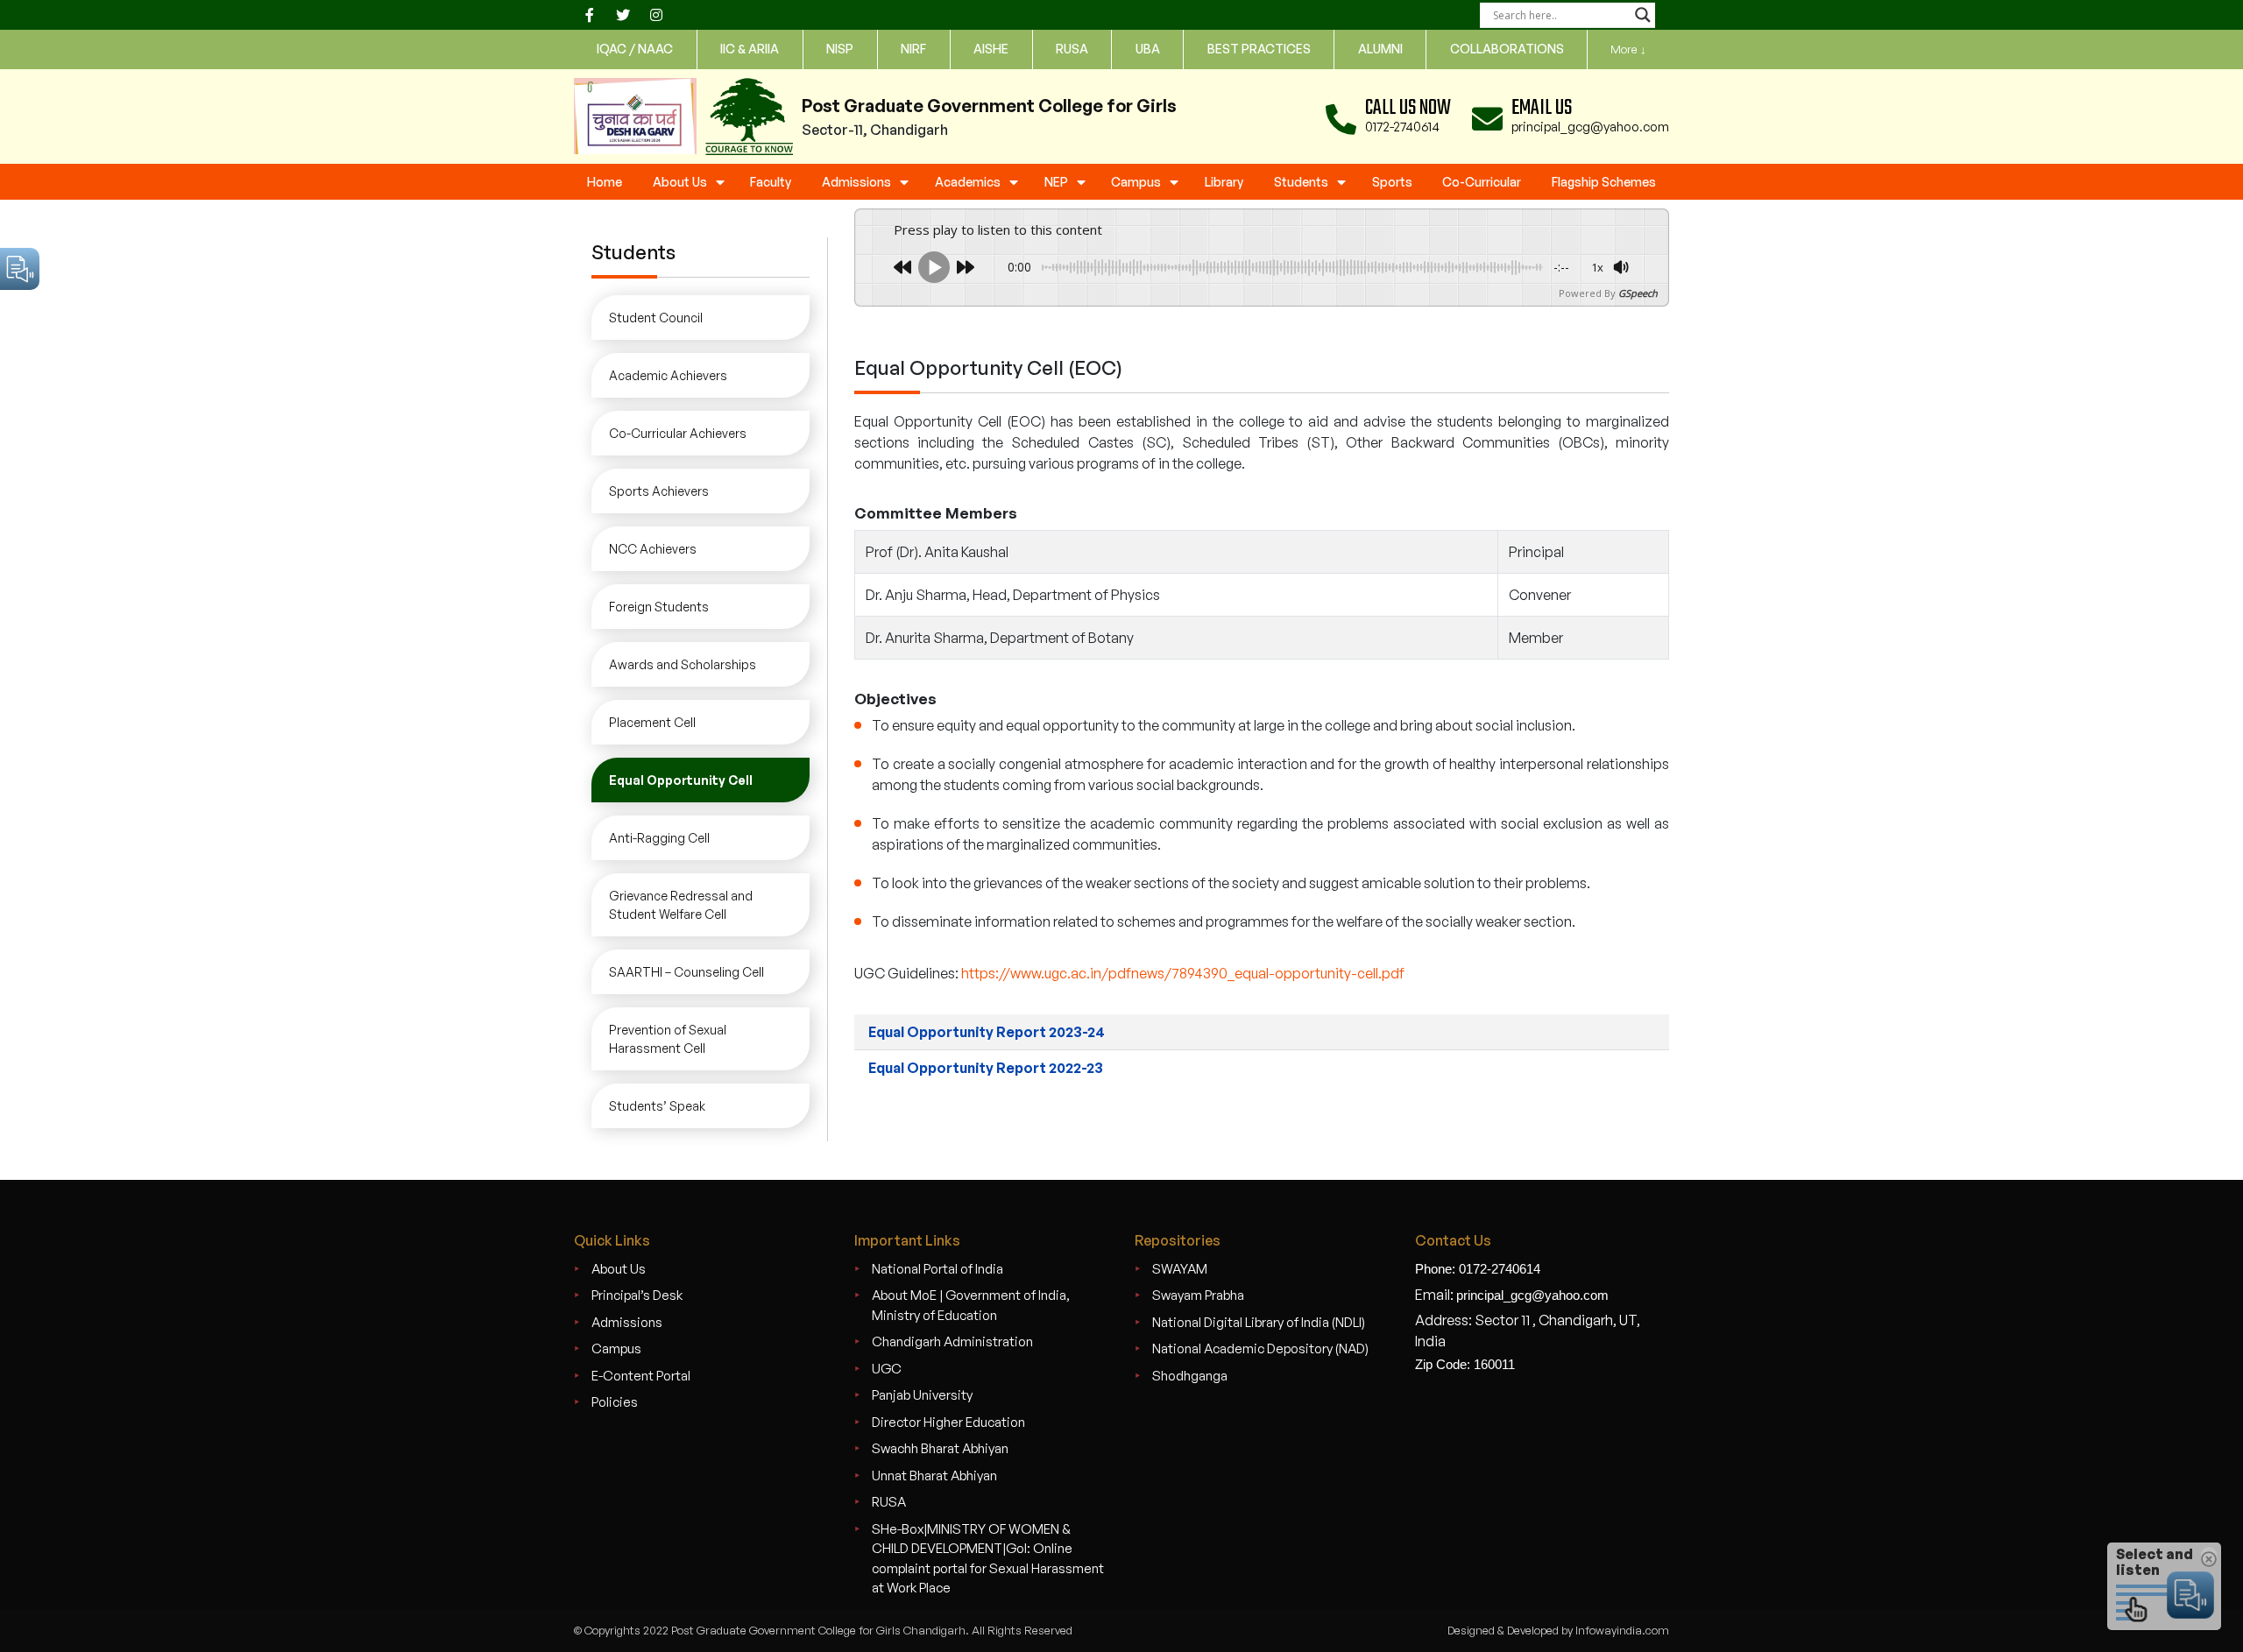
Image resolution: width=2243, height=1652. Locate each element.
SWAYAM (1180, 1269)
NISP (840, 49)
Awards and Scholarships (683, 664)
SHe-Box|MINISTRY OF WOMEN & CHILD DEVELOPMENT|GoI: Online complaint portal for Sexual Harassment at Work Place (988, 1559)
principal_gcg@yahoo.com (1590, 127)
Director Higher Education (948, 1422)
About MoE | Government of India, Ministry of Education (971, 1305)
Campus (1136, 182)
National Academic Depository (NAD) (1260, 1348)
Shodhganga (1190, 1376)
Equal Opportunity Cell (681, 780)
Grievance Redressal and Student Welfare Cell (681, 905)
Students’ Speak (657, 1106)
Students (1301, 182)
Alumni (1380, 49)
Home (605, 182)
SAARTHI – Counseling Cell (686, 972)
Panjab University (922, 1395)
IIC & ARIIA (750, 49)
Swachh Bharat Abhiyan (940, 1448)
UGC (887, 1369)
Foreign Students (659, 607)
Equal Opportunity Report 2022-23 (986, 1068)
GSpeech (1638, 293)
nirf (913, 49)
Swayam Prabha (1198, 1295)
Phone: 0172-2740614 (1478, 1269)
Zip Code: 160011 (1465, 1364)
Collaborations (1507, 49)
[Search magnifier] (1643, 15)
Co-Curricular (1482, 182)
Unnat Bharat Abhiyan (934, 1476)
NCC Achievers (653, 549)
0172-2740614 (1402, 127)
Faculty (771, 182)
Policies (615, 1402)
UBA (1148, 49)
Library (1224, 182)
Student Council (656, 318)
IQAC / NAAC (635, 49)
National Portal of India (938, 1269)
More (1628, 49)
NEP (1056, 182)
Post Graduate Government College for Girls (989, 106)
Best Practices (1259, 49)
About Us (680, 182)
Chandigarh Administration (952, 1341)
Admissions (856, 182)
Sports (1392, 182)
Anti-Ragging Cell (659, 838)
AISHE (991, 49)
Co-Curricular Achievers (678, 433)
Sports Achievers (659, 491)
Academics (968, 182)
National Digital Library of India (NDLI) (1259, 1322)
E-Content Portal (641, 1376)
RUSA (889, 1502)
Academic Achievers (668, 375)
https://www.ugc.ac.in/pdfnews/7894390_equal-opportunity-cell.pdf (1183, 973)
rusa (1072, 49)
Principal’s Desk (637, 1295)
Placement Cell (652, 722)
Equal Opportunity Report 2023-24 (987, 1032)
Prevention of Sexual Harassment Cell (668, 1039)
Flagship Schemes (1604, 182)
